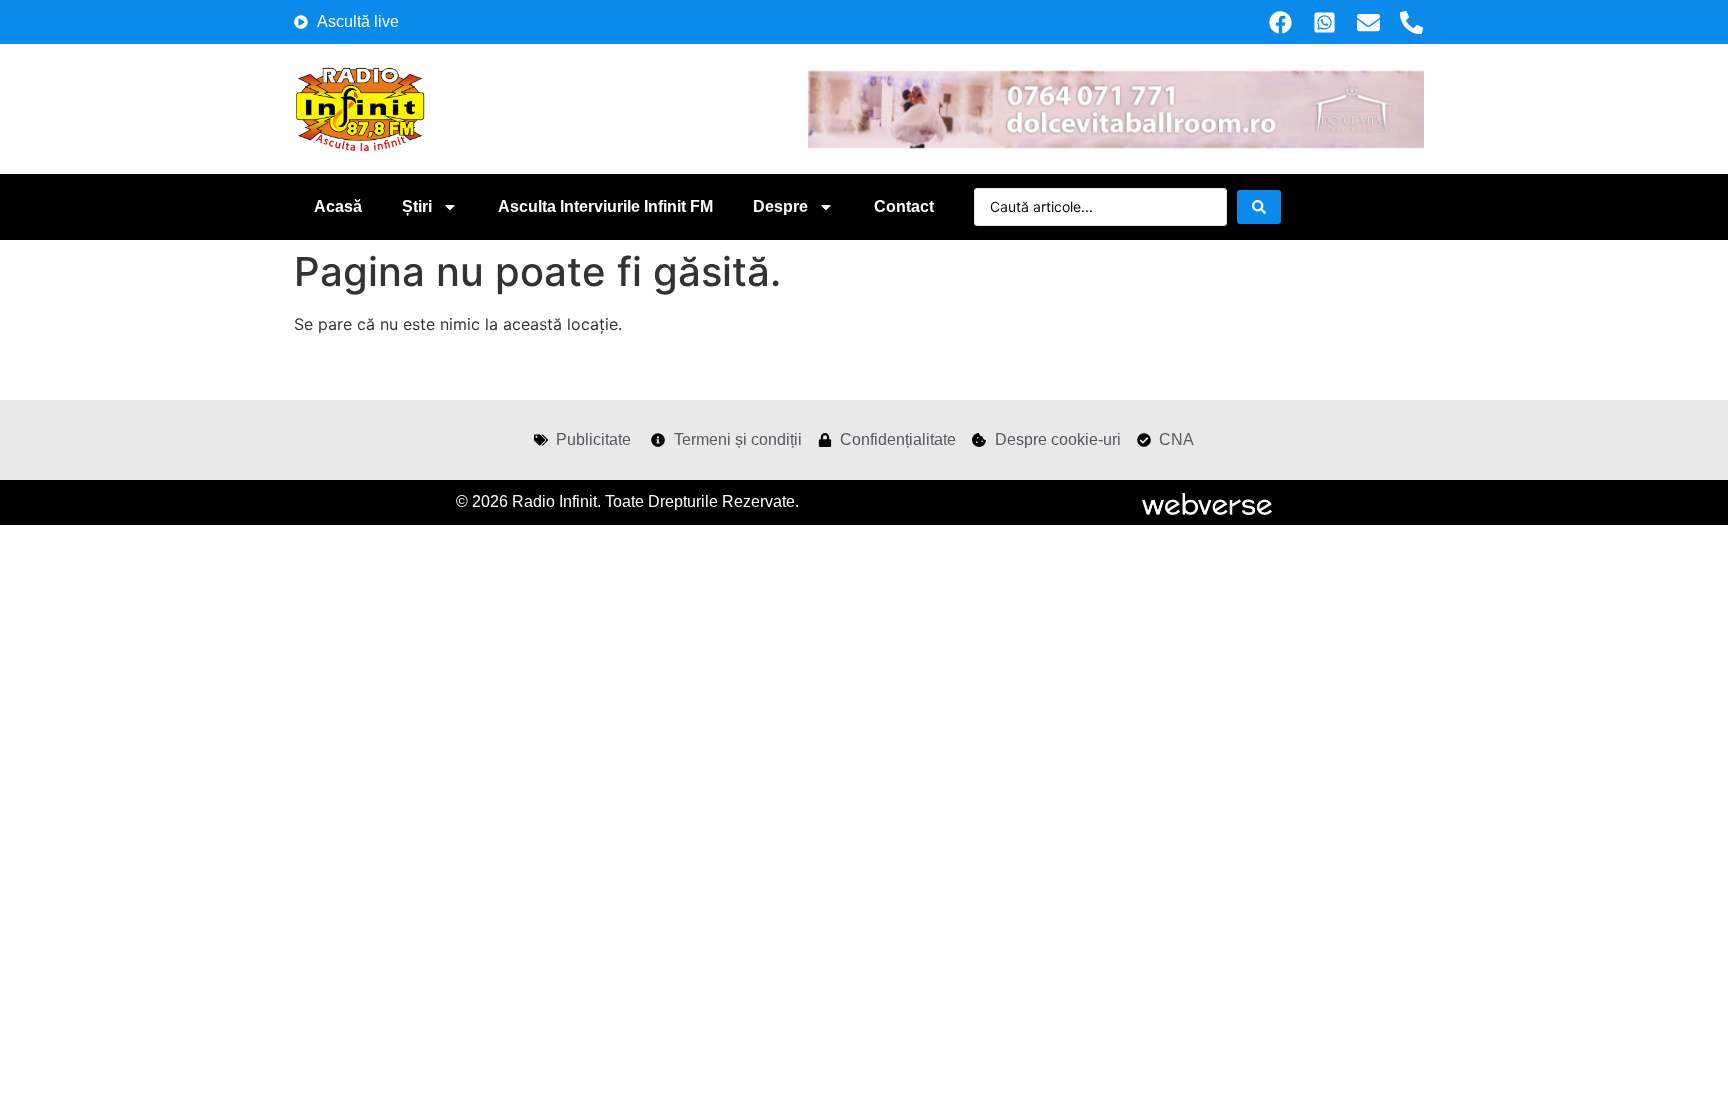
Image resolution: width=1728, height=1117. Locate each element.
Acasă (338, 206)
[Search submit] (1259, 207)
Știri (417, 206)
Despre (780, 206)
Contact (904, 206)
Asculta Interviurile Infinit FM (605, 206)
